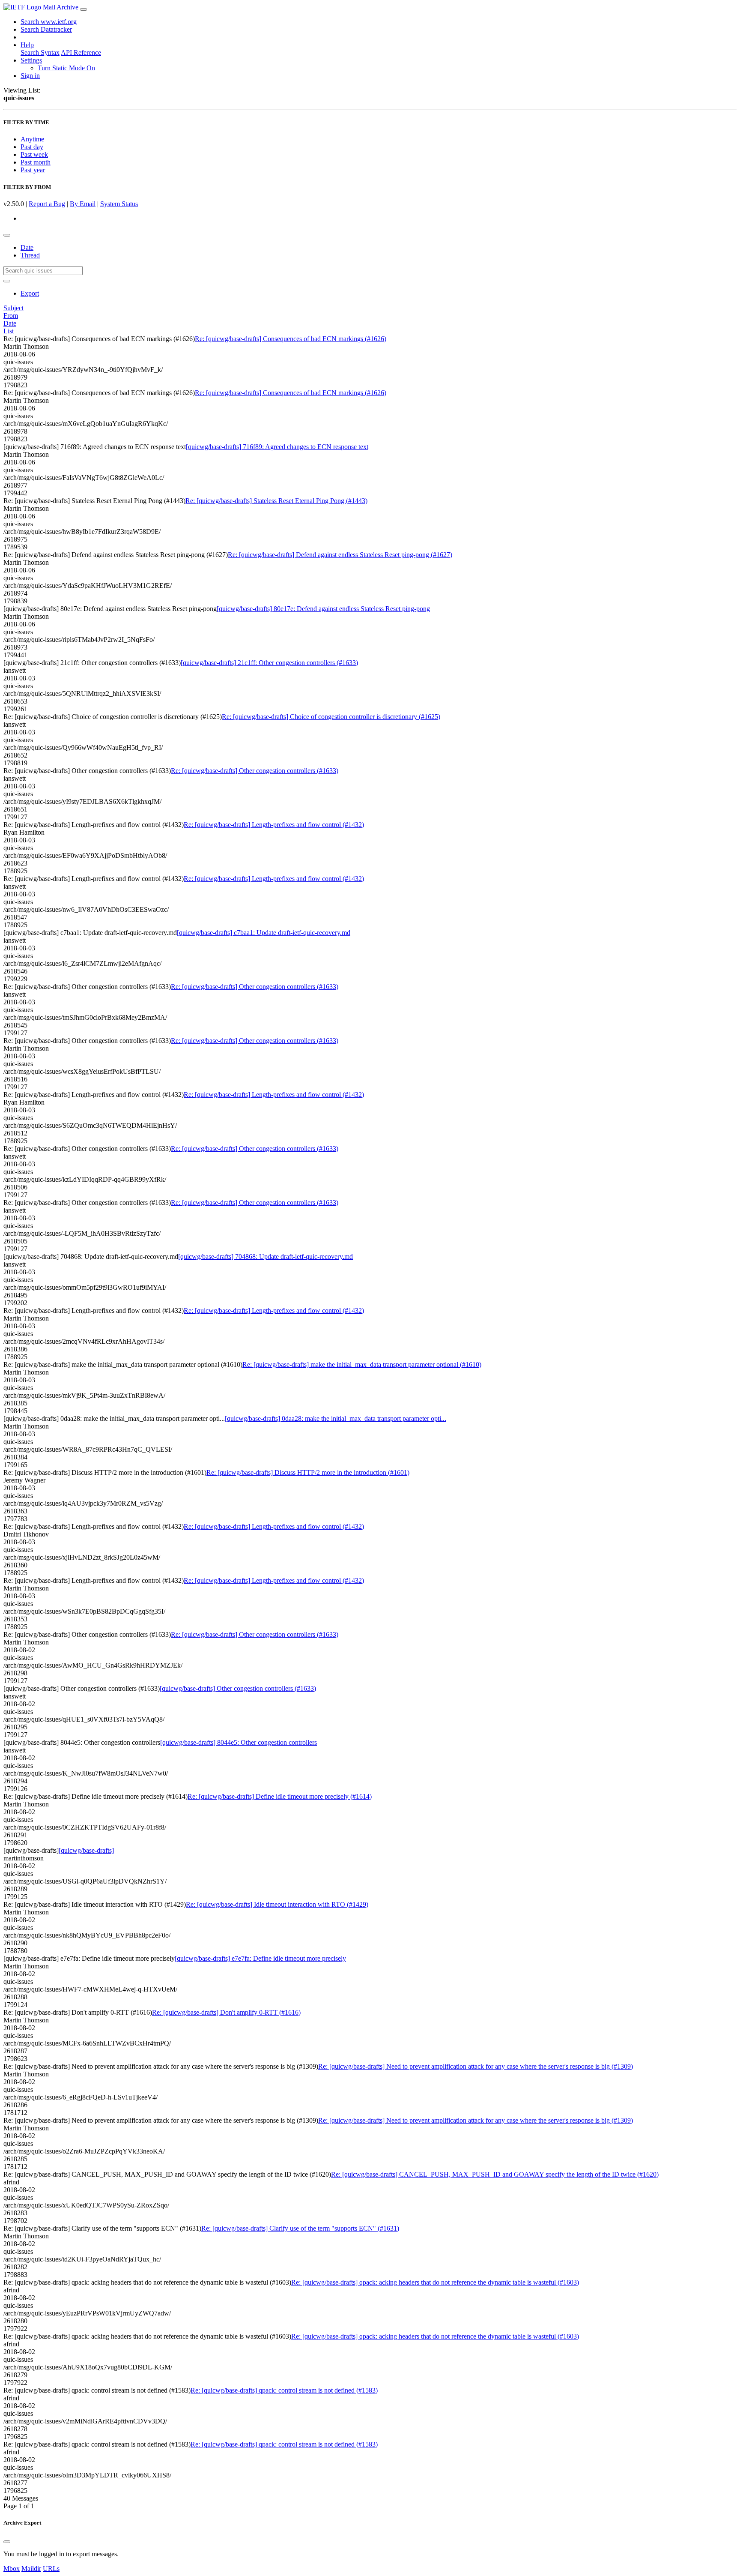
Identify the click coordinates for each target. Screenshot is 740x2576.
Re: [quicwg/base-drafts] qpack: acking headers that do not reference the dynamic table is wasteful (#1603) (435, 2282)
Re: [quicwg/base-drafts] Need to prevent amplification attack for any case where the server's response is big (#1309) (476, 2066)
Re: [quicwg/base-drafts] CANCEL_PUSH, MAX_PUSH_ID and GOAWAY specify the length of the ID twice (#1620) (495, 2174)
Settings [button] (31, 60)
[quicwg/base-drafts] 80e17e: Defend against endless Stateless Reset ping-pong (323, 609)
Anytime (32, 139)
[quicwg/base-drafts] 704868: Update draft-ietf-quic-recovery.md (266, 1257)
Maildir (31, 2569)
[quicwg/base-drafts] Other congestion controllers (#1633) (238, 1688)
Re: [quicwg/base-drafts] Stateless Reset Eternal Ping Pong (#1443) (276, 501)
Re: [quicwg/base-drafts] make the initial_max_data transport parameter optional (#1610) (362, 1364)
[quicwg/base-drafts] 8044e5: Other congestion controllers (239, 1742)
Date (27, 247)
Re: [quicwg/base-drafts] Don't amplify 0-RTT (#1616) (226, 2012)
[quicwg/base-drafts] (86, 1850)
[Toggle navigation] (84, 9)
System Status (119, 204)
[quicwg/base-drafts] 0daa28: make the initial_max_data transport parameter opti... (336, 1418)
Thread (30, 255)
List (9, 331)
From (11, 316)
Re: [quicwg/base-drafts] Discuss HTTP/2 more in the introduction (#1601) (308, 1472)
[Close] (7, 2542)
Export (30, 293)
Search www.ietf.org (49, 22)
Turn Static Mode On (66, 68)
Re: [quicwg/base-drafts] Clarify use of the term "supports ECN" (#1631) (300, 2228)
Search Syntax (40, 52)
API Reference (81, 52)
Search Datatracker (46, 29)
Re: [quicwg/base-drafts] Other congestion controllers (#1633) (255, 771)
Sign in (30, 76)
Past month (36, 162)
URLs (51, 2569)
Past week (34, 154)
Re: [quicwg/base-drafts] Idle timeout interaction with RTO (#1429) (277, 1904)
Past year (33, 170)
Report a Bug (47, 204)
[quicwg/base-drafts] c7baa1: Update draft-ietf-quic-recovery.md (264, 933)
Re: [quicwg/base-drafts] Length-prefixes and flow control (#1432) (274, 825)
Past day (32, 147)
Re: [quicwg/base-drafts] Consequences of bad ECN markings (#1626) (291, 339)
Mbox (12, 2569)
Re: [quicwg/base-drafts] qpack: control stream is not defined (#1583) (284, 2390)
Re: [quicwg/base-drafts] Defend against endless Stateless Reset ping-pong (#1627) (340, 555)
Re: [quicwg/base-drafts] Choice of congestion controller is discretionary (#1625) (331, 717)
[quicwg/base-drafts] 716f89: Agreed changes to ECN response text (277, 447)
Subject (13, 308)
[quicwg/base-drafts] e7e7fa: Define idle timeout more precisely (260, 1958)
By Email (83, 204)
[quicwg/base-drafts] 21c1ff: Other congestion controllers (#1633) (269, 663)
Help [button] (27, 45)
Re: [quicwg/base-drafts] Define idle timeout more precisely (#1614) (280, 1796)
